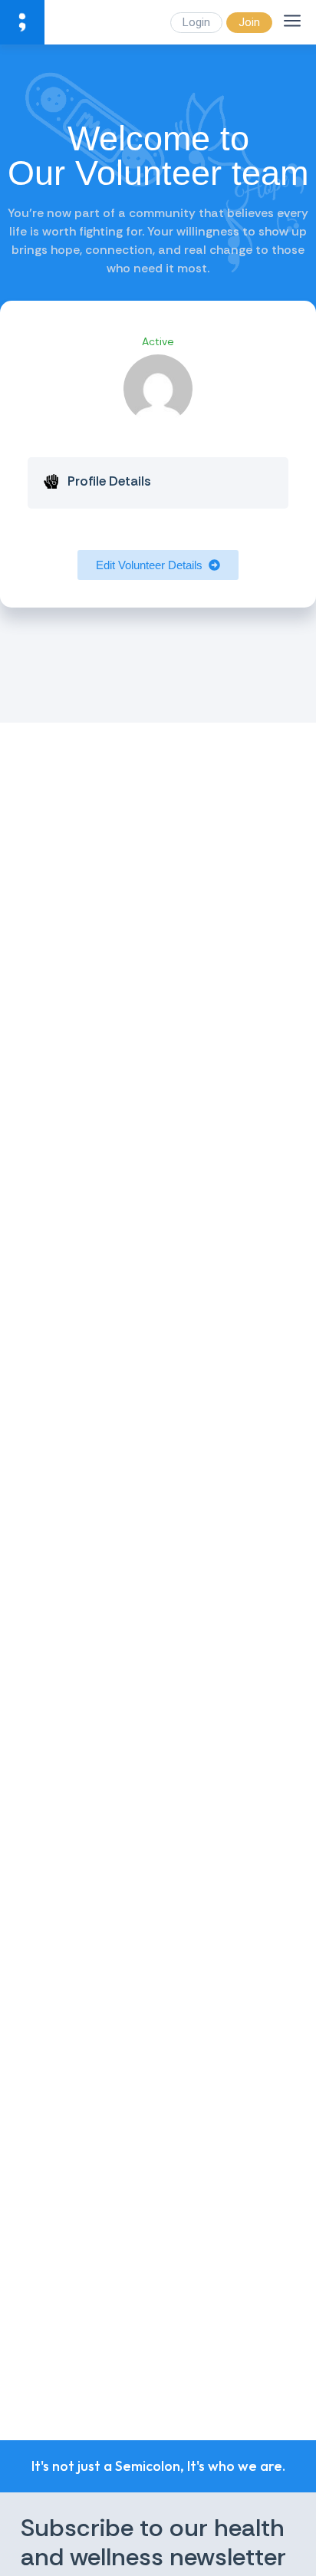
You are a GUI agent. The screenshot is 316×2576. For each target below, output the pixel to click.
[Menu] (292, 21)
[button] (158, 565)
